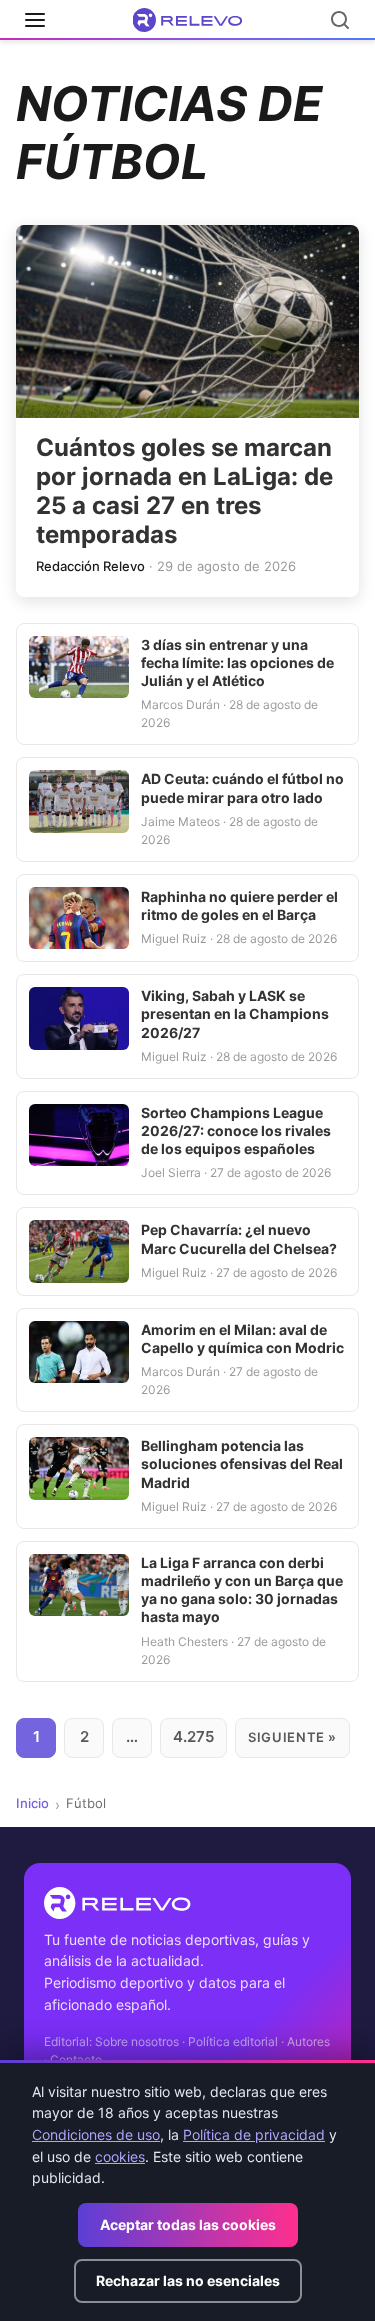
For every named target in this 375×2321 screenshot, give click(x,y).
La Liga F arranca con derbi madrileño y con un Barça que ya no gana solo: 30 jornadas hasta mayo (242, 1590)
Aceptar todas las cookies (188, 2224)
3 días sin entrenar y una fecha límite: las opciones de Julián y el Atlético (237, 662)
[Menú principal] (35, 20)
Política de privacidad (254, 2134)
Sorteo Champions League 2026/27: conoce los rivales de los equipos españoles (236, 1130)
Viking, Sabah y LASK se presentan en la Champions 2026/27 (235, 1013)
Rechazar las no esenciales (188, 2280)
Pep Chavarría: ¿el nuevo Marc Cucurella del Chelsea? (239, 1238)
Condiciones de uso (96, 2134)
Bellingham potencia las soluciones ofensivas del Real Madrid (242, 1463)
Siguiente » (292, 1737)
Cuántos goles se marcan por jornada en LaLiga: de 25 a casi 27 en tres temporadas (184, 490)
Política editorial (233, 2041)
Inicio (32, 1803)
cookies (120, 2156)
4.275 (193, 1736)
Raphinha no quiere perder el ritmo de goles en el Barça (239, 905)
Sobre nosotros (137, 2041)
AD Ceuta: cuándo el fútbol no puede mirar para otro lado (242, 787)
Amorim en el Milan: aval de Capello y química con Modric (242, 1338)
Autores (308, 2041)
